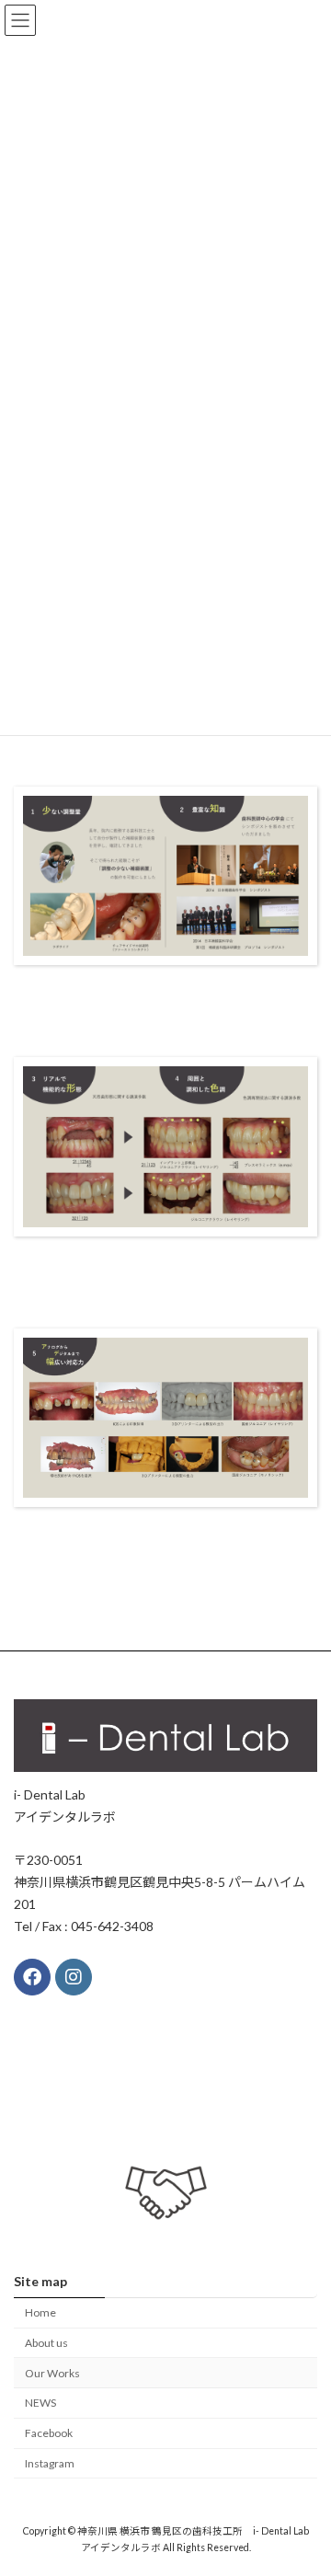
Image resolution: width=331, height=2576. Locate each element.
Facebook (49, 2433)
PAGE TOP (305, 2479)
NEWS (40, 2403)
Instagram (50, 2463)
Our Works (52, 2373)
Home (40, 2312)
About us (46, 2343)
